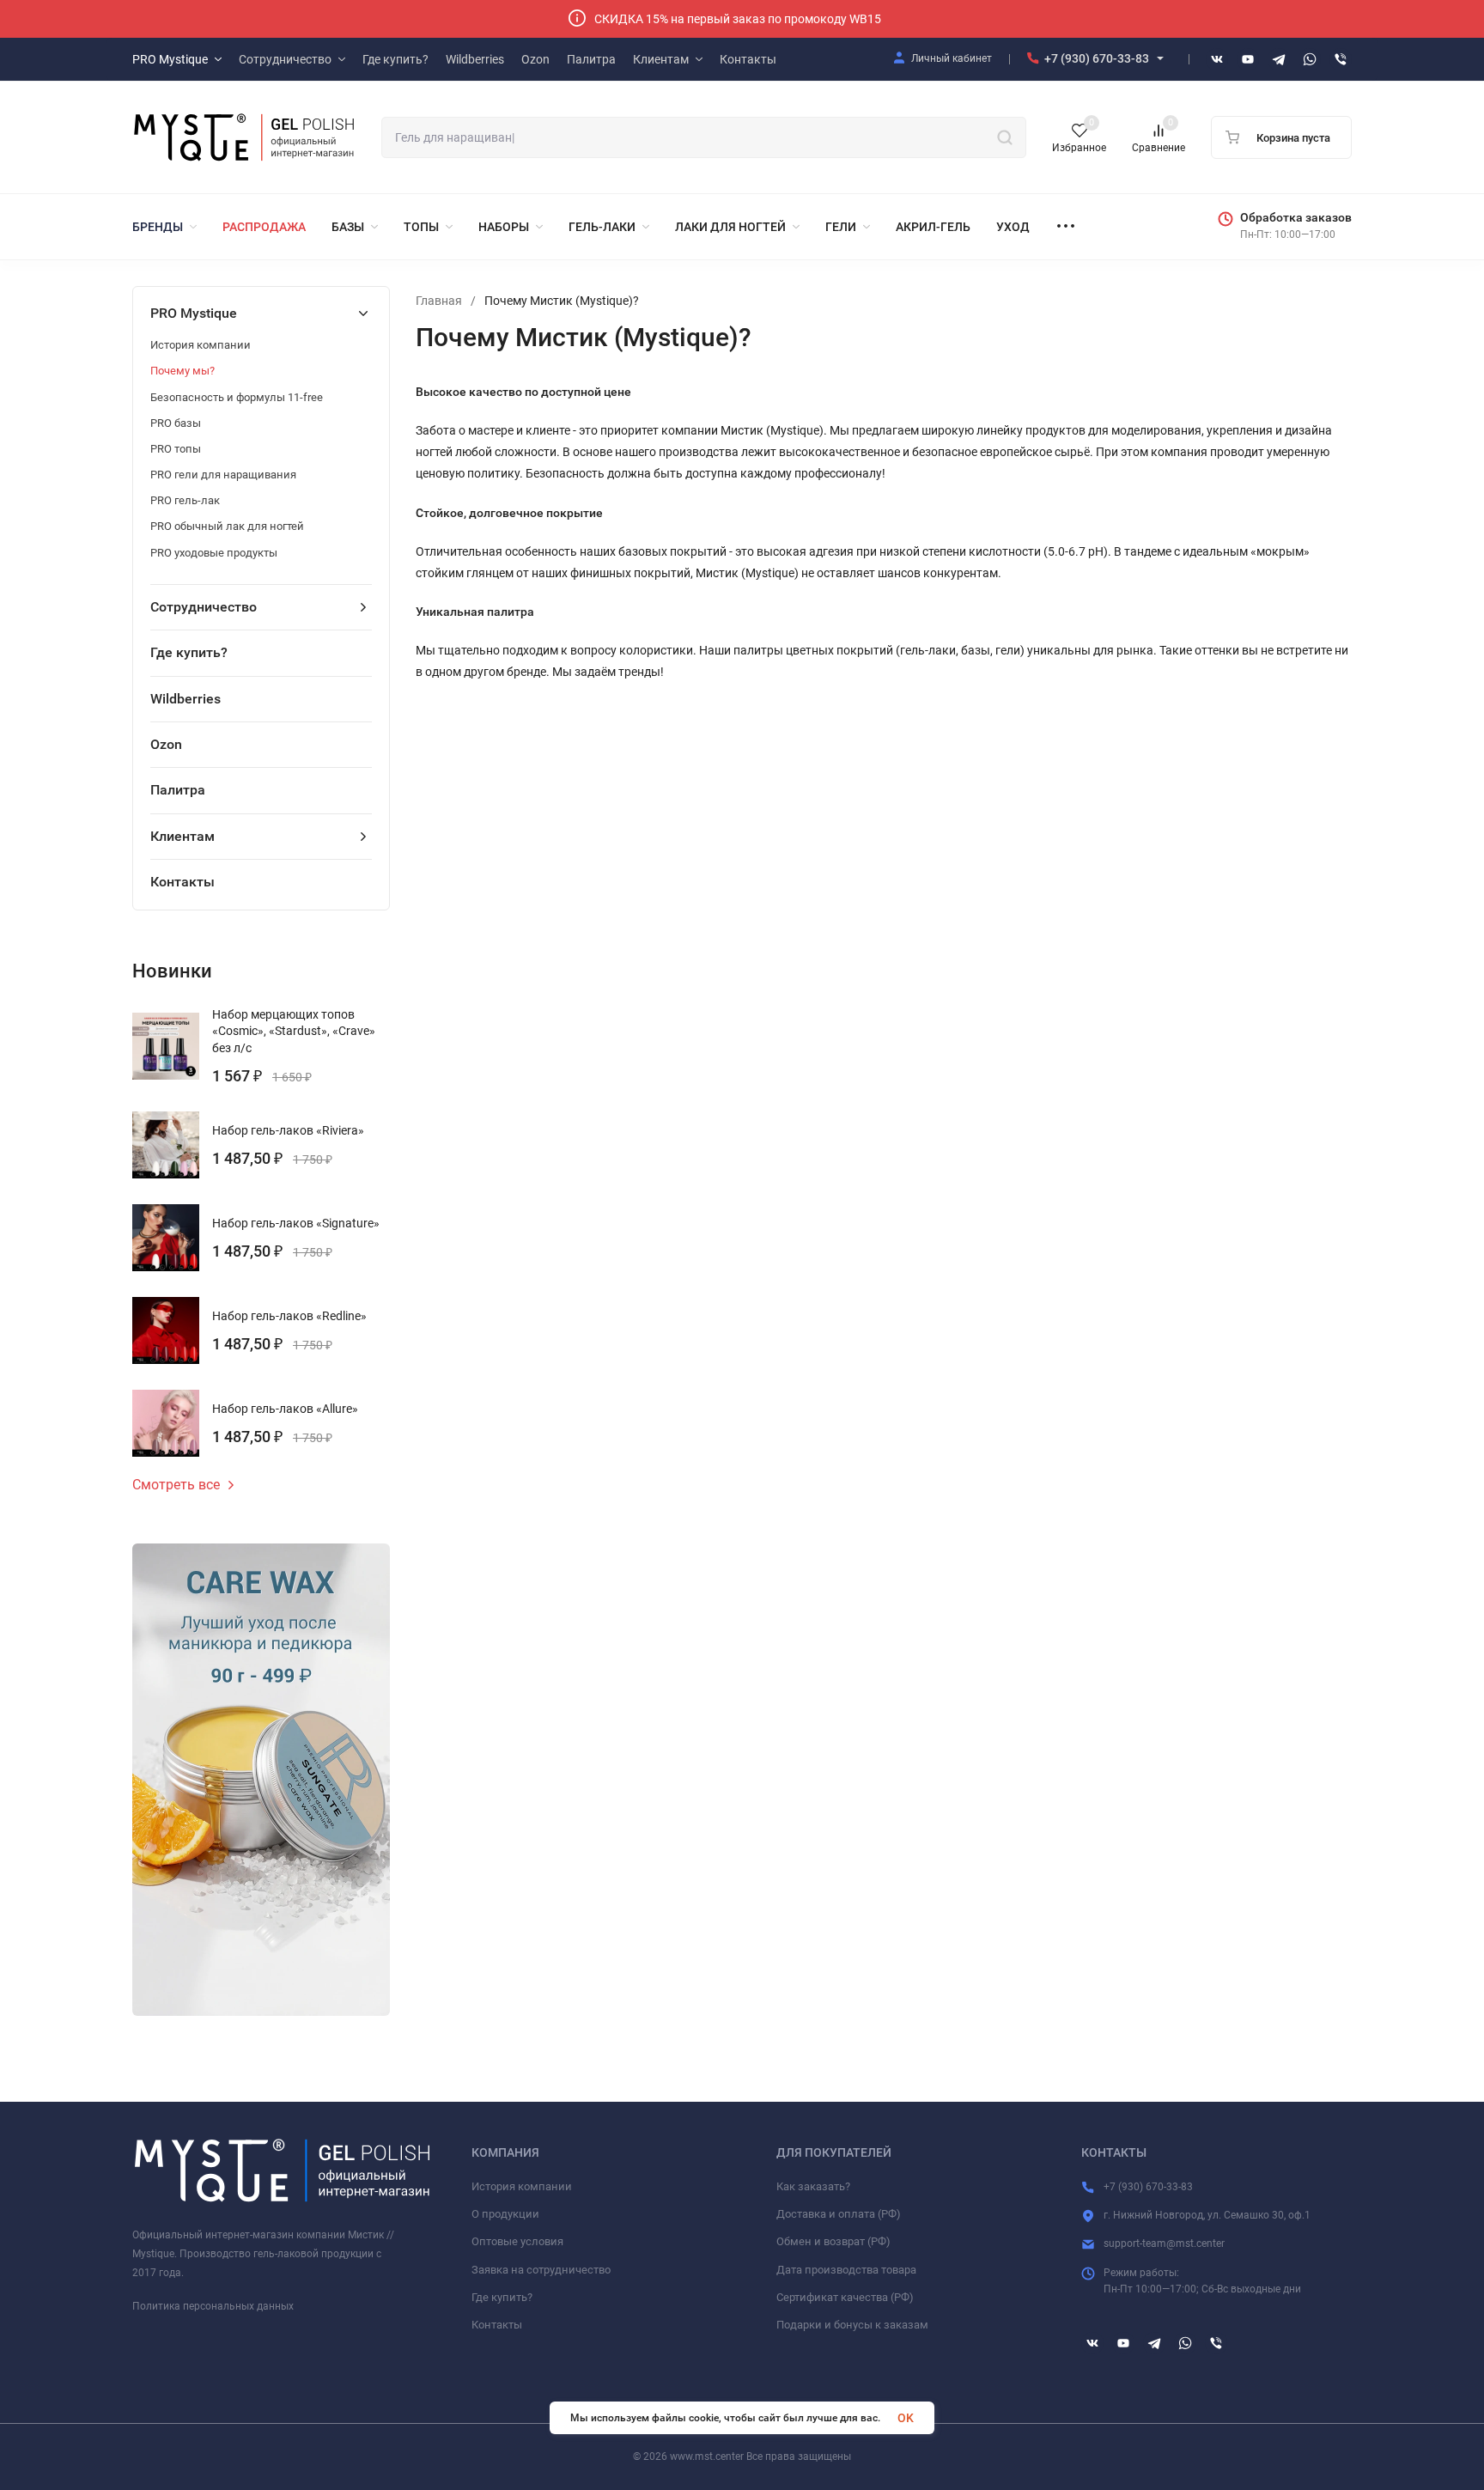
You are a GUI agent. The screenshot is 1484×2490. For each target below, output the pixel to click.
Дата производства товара (846, 2270)
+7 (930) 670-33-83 (1097, 58)
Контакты (497, 2325)
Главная (439, 301)
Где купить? (502, 2297)
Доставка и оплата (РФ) (839, 2214)
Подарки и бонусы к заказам (852, 2325)
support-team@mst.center (1164, 2243)
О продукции (505, 2214)
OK (906, 2418)
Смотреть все (176, 1485)
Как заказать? (813, 2186)
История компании (522, 2186)
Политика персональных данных (213, 2306)
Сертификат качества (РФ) (845, 2297)
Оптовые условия (517, 2241)
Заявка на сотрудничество (541, 2270)
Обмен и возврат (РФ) (833, 2241)
